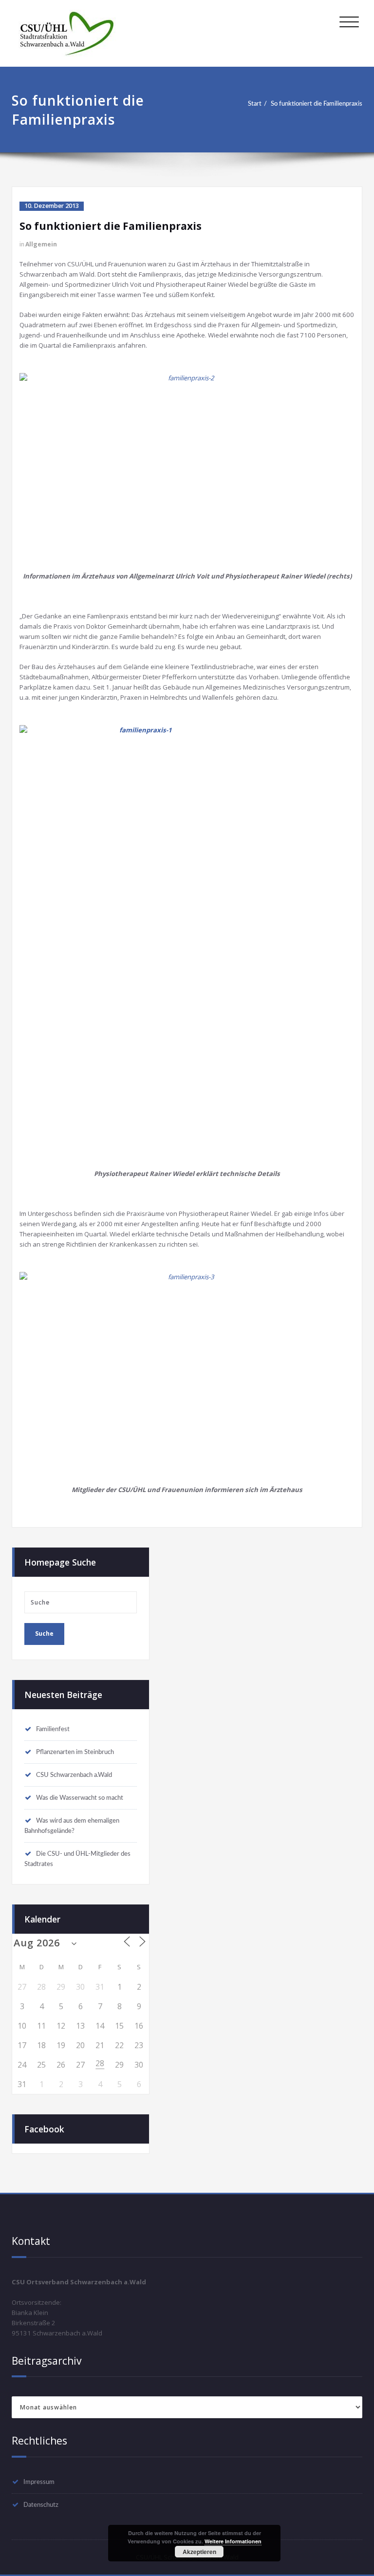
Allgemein (41, 244)
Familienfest (53, 1729)
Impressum (39, 2482)
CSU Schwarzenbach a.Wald (74, 1775)
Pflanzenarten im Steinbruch (75, 1752)
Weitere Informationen (233, 2541)
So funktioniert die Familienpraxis (317, 104)
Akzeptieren (199, 2552)
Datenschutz (41, 2505)
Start (255, 104)
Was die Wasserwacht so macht (80, 1798)
